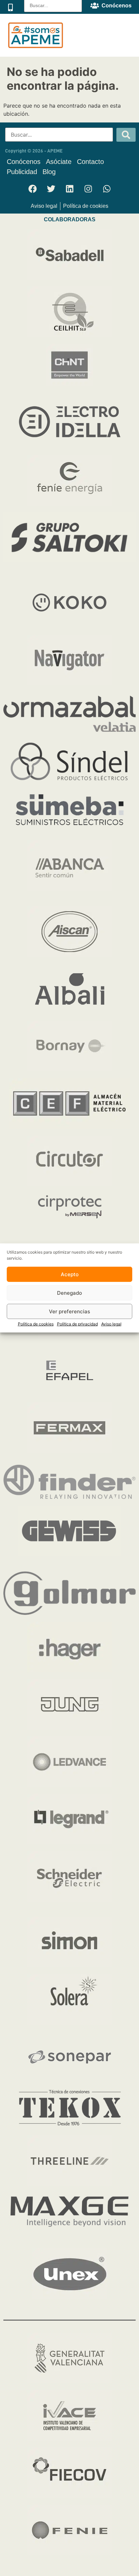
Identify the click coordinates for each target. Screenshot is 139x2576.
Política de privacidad (77, 1324)
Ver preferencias (69, 1311)
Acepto (70, 1274)
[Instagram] (88, 189)
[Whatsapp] (107, 189)
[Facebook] (32, 189)
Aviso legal (111, 1324)
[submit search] (126, 135)
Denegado (69, 1293)
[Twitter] (51, 189)
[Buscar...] (59, 135)
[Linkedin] (69, 189)
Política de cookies (36, 1324)
